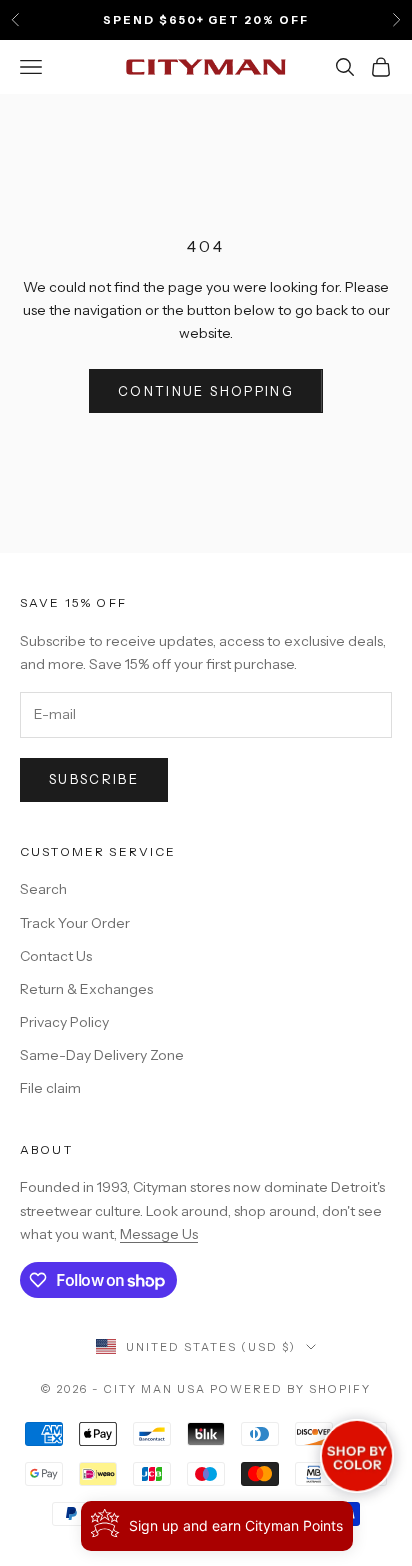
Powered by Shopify (290, 1389)
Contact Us (56, 956)
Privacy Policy (64, 1022)
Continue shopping (206, 391)
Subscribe (94, 779)
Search (43, 889)
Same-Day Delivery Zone (102, 1055)
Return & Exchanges (86, 989)
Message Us (159, 1234)
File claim (50, 1088)
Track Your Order (75, 923)
